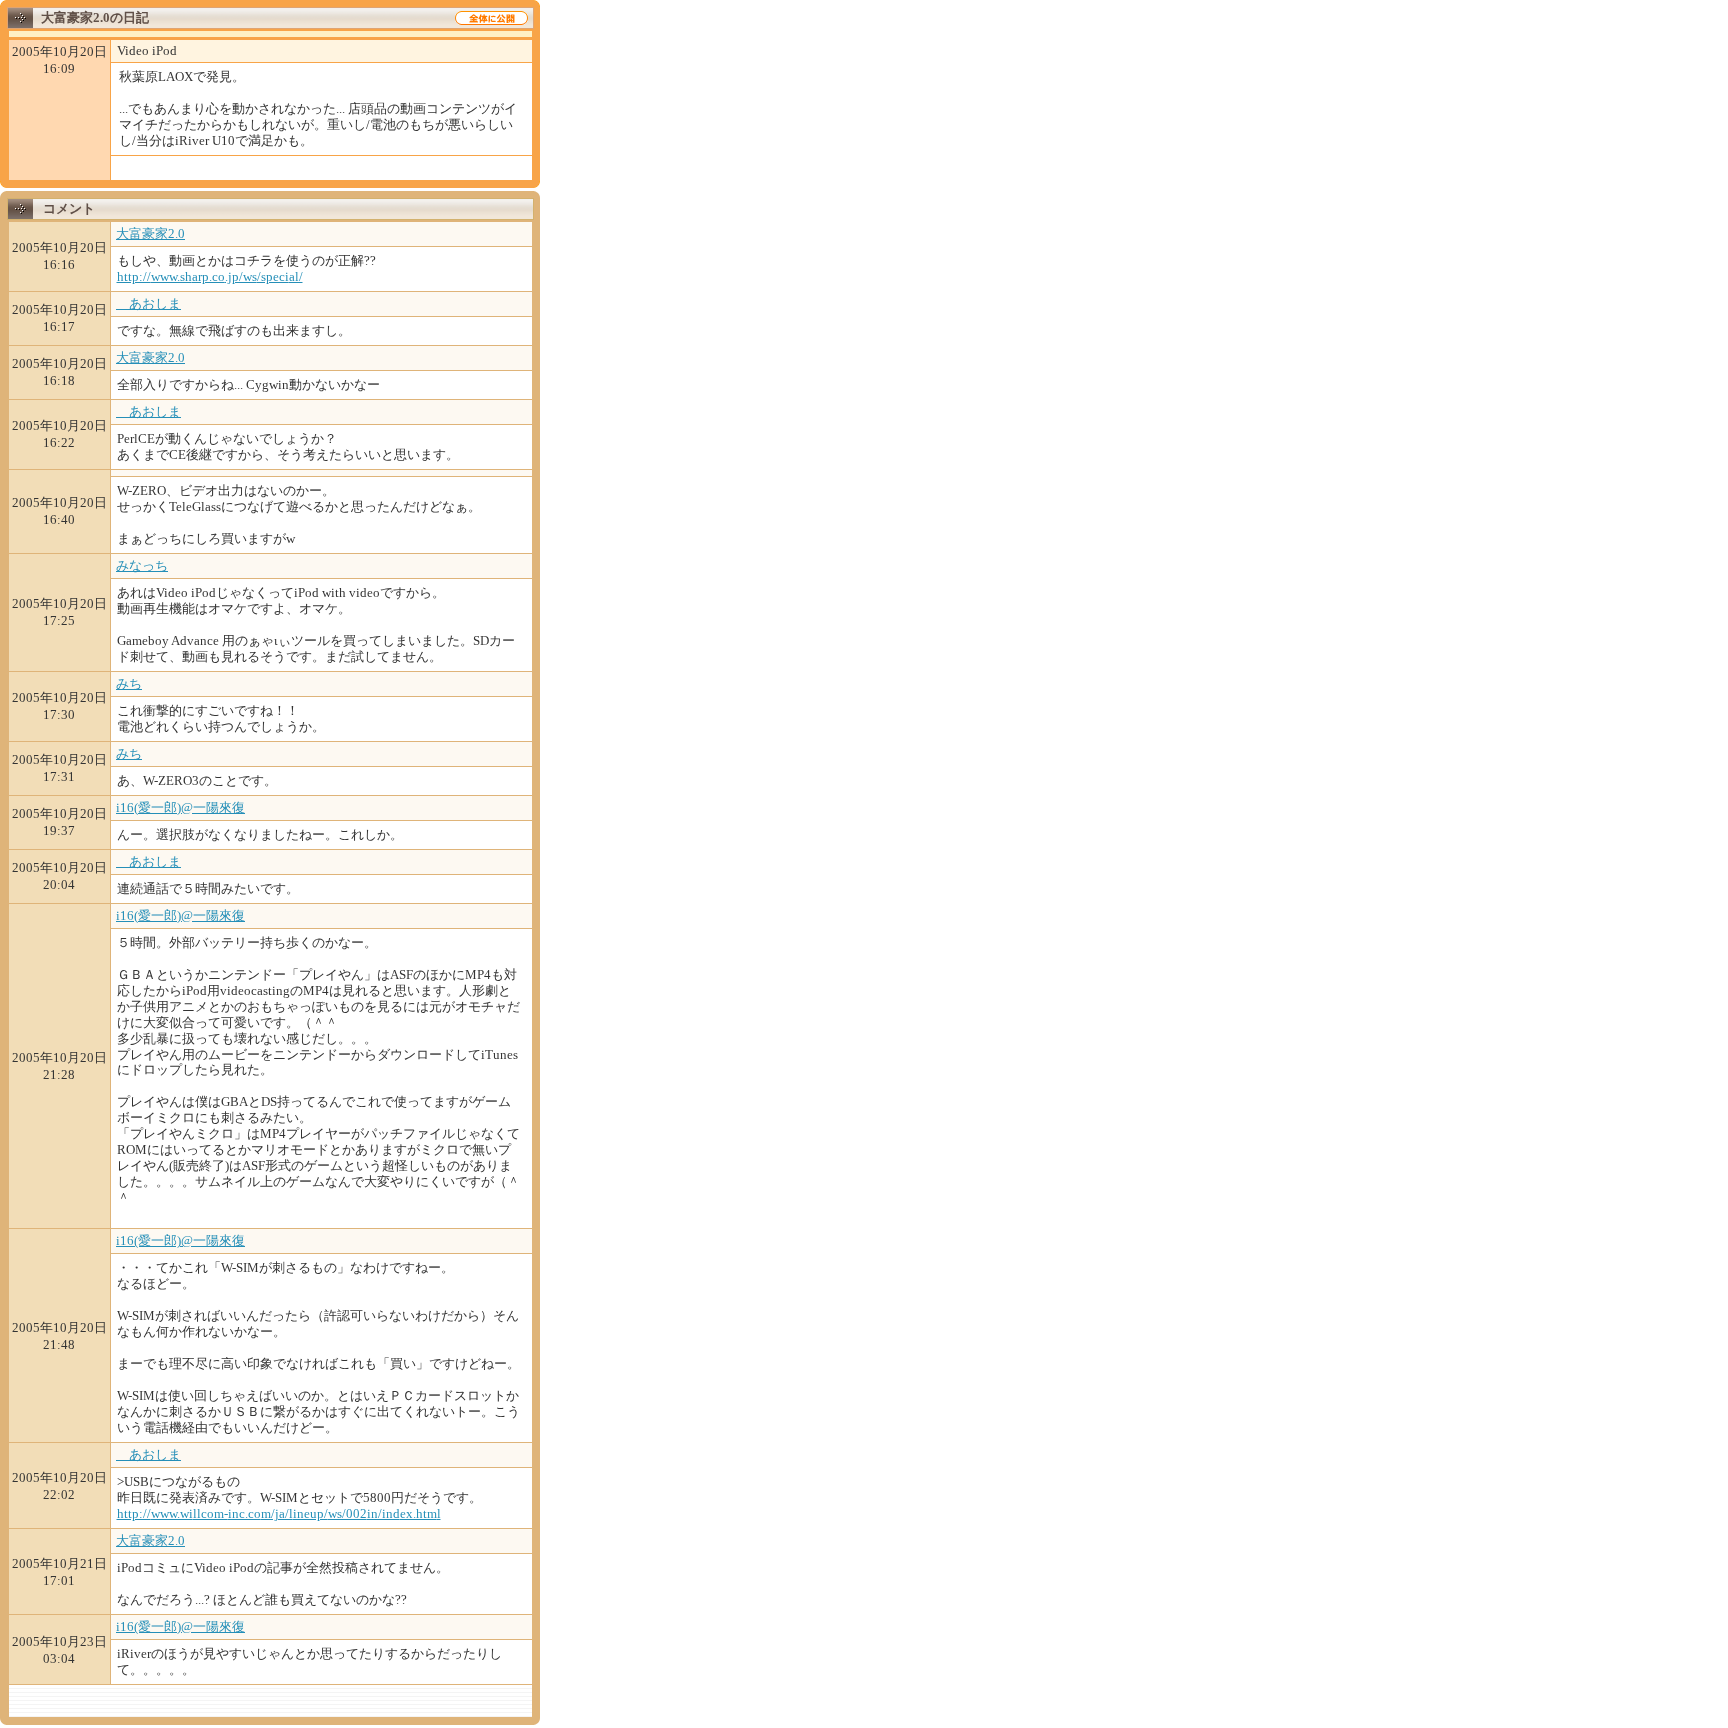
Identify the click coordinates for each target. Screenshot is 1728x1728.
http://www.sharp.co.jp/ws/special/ (210, 276)
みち (129, 683)
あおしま (148, 303)
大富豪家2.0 (150, 233)
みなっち (142, 565)
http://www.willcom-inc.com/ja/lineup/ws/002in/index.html (279, 1513)
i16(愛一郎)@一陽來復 (180, 807)
